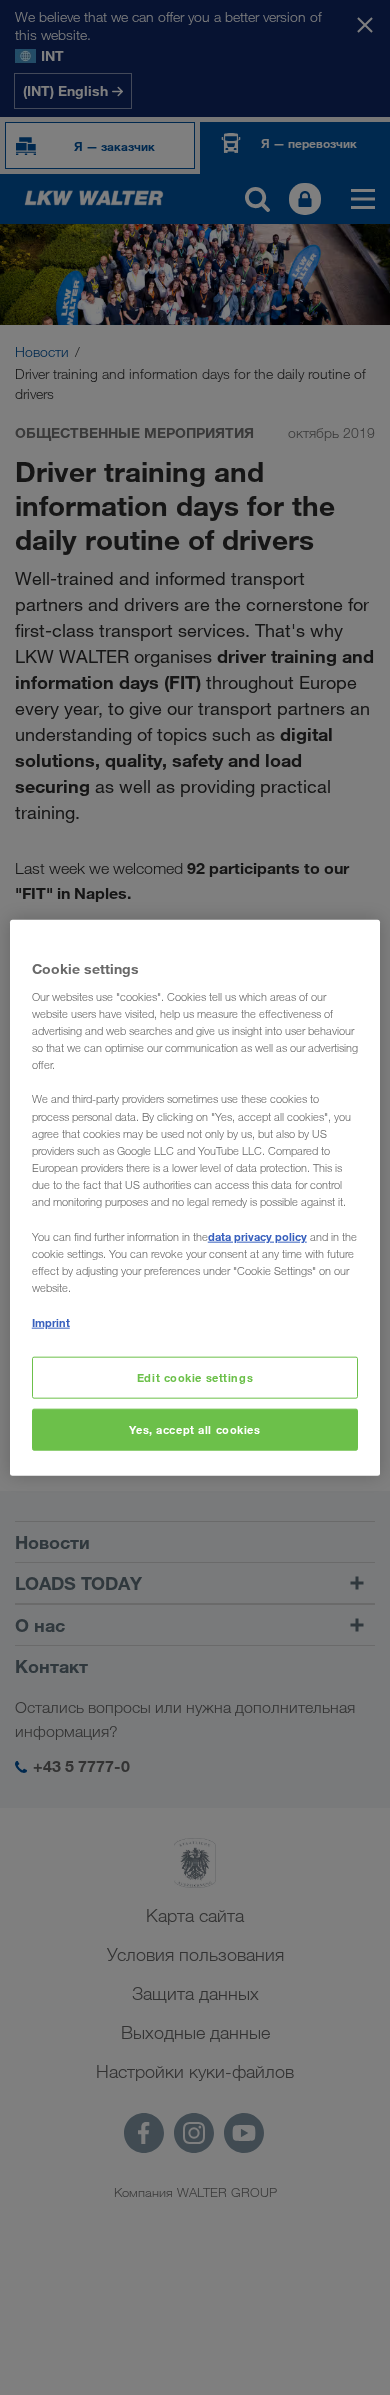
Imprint (51, 1322)
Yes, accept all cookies (194, 1429)
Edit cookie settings (195, 1377)
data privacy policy (257, 1236)
